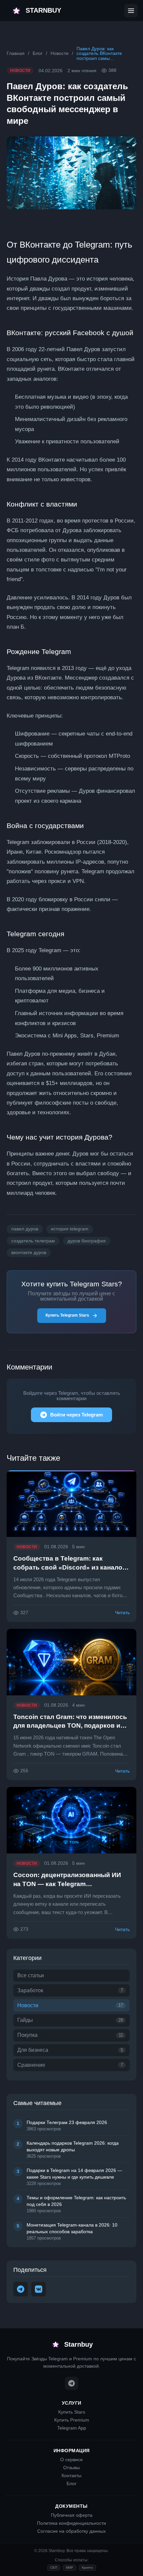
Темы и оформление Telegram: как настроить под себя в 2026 (76, 2201)
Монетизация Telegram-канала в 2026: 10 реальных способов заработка (72, 2228)
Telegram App (72, 2428)
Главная (16, 53)
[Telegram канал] (71, 2383)
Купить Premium (72, 2420)
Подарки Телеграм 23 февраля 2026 (67, 2122)
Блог (38, 53)
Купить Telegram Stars (67, 1315)
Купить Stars (72, 2412)
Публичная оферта (72, 2515)
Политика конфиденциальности (71, 2523)
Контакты (71, 2475)
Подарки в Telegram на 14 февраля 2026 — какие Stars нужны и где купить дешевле (74, 2174)
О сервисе (71, 2460)
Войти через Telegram (76, 1415)
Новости (60, 53)
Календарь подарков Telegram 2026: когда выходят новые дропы (73, 2146)
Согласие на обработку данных (71, 2531)
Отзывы (71, 2468)
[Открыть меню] (131, 11)
